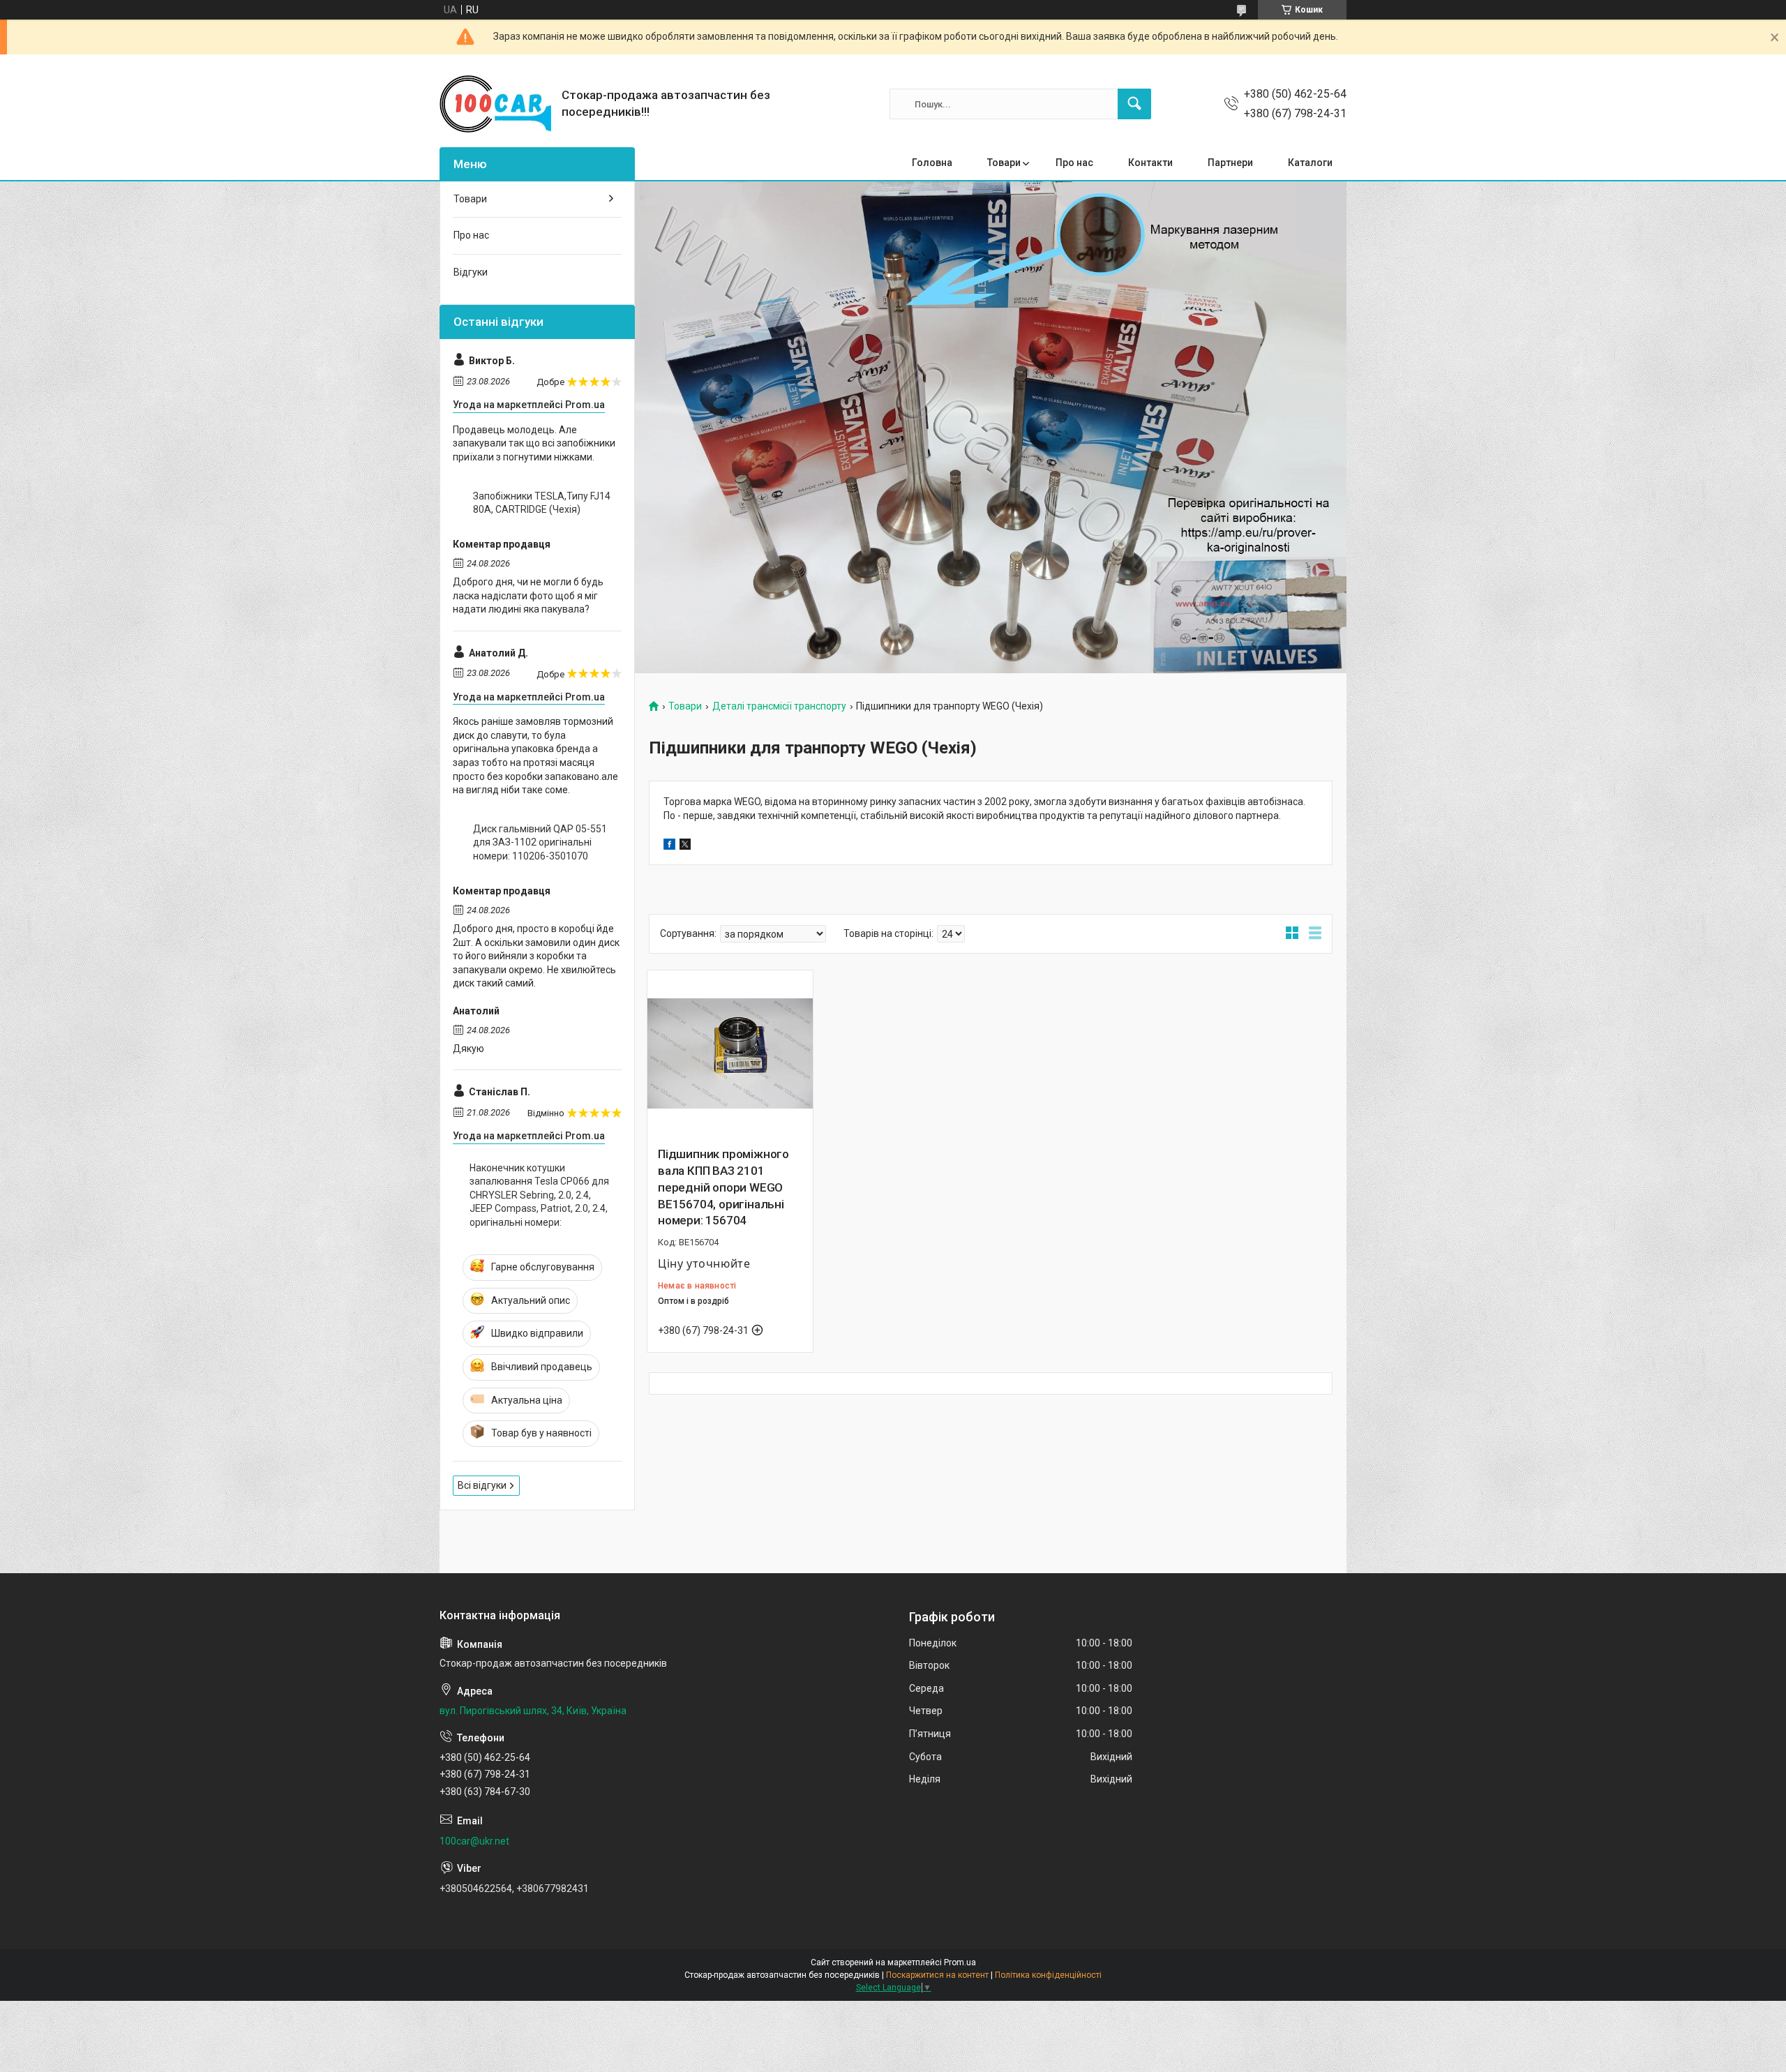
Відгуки (471, 272)
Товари (1004, 163)
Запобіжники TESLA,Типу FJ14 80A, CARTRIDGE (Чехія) (542, 503)
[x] (685, 846)
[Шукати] (1134, 104)
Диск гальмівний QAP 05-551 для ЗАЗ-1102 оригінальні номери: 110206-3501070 (540, 842)
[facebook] (669, 846)
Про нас (1074, 163)
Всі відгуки (482, 1485)
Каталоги (1310, 163)
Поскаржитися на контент (937, 1975)
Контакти (1150, 163)
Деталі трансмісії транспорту (779, 706)
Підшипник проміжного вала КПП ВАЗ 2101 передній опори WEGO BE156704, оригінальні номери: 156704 (723, 1187)
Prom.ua (960, 1962)
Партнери (1230, 163)
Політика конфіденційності (1048, 1975)
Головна (932, 163)
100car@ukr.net (474, 1841)
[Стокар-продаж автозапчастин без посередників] (495, 104)
